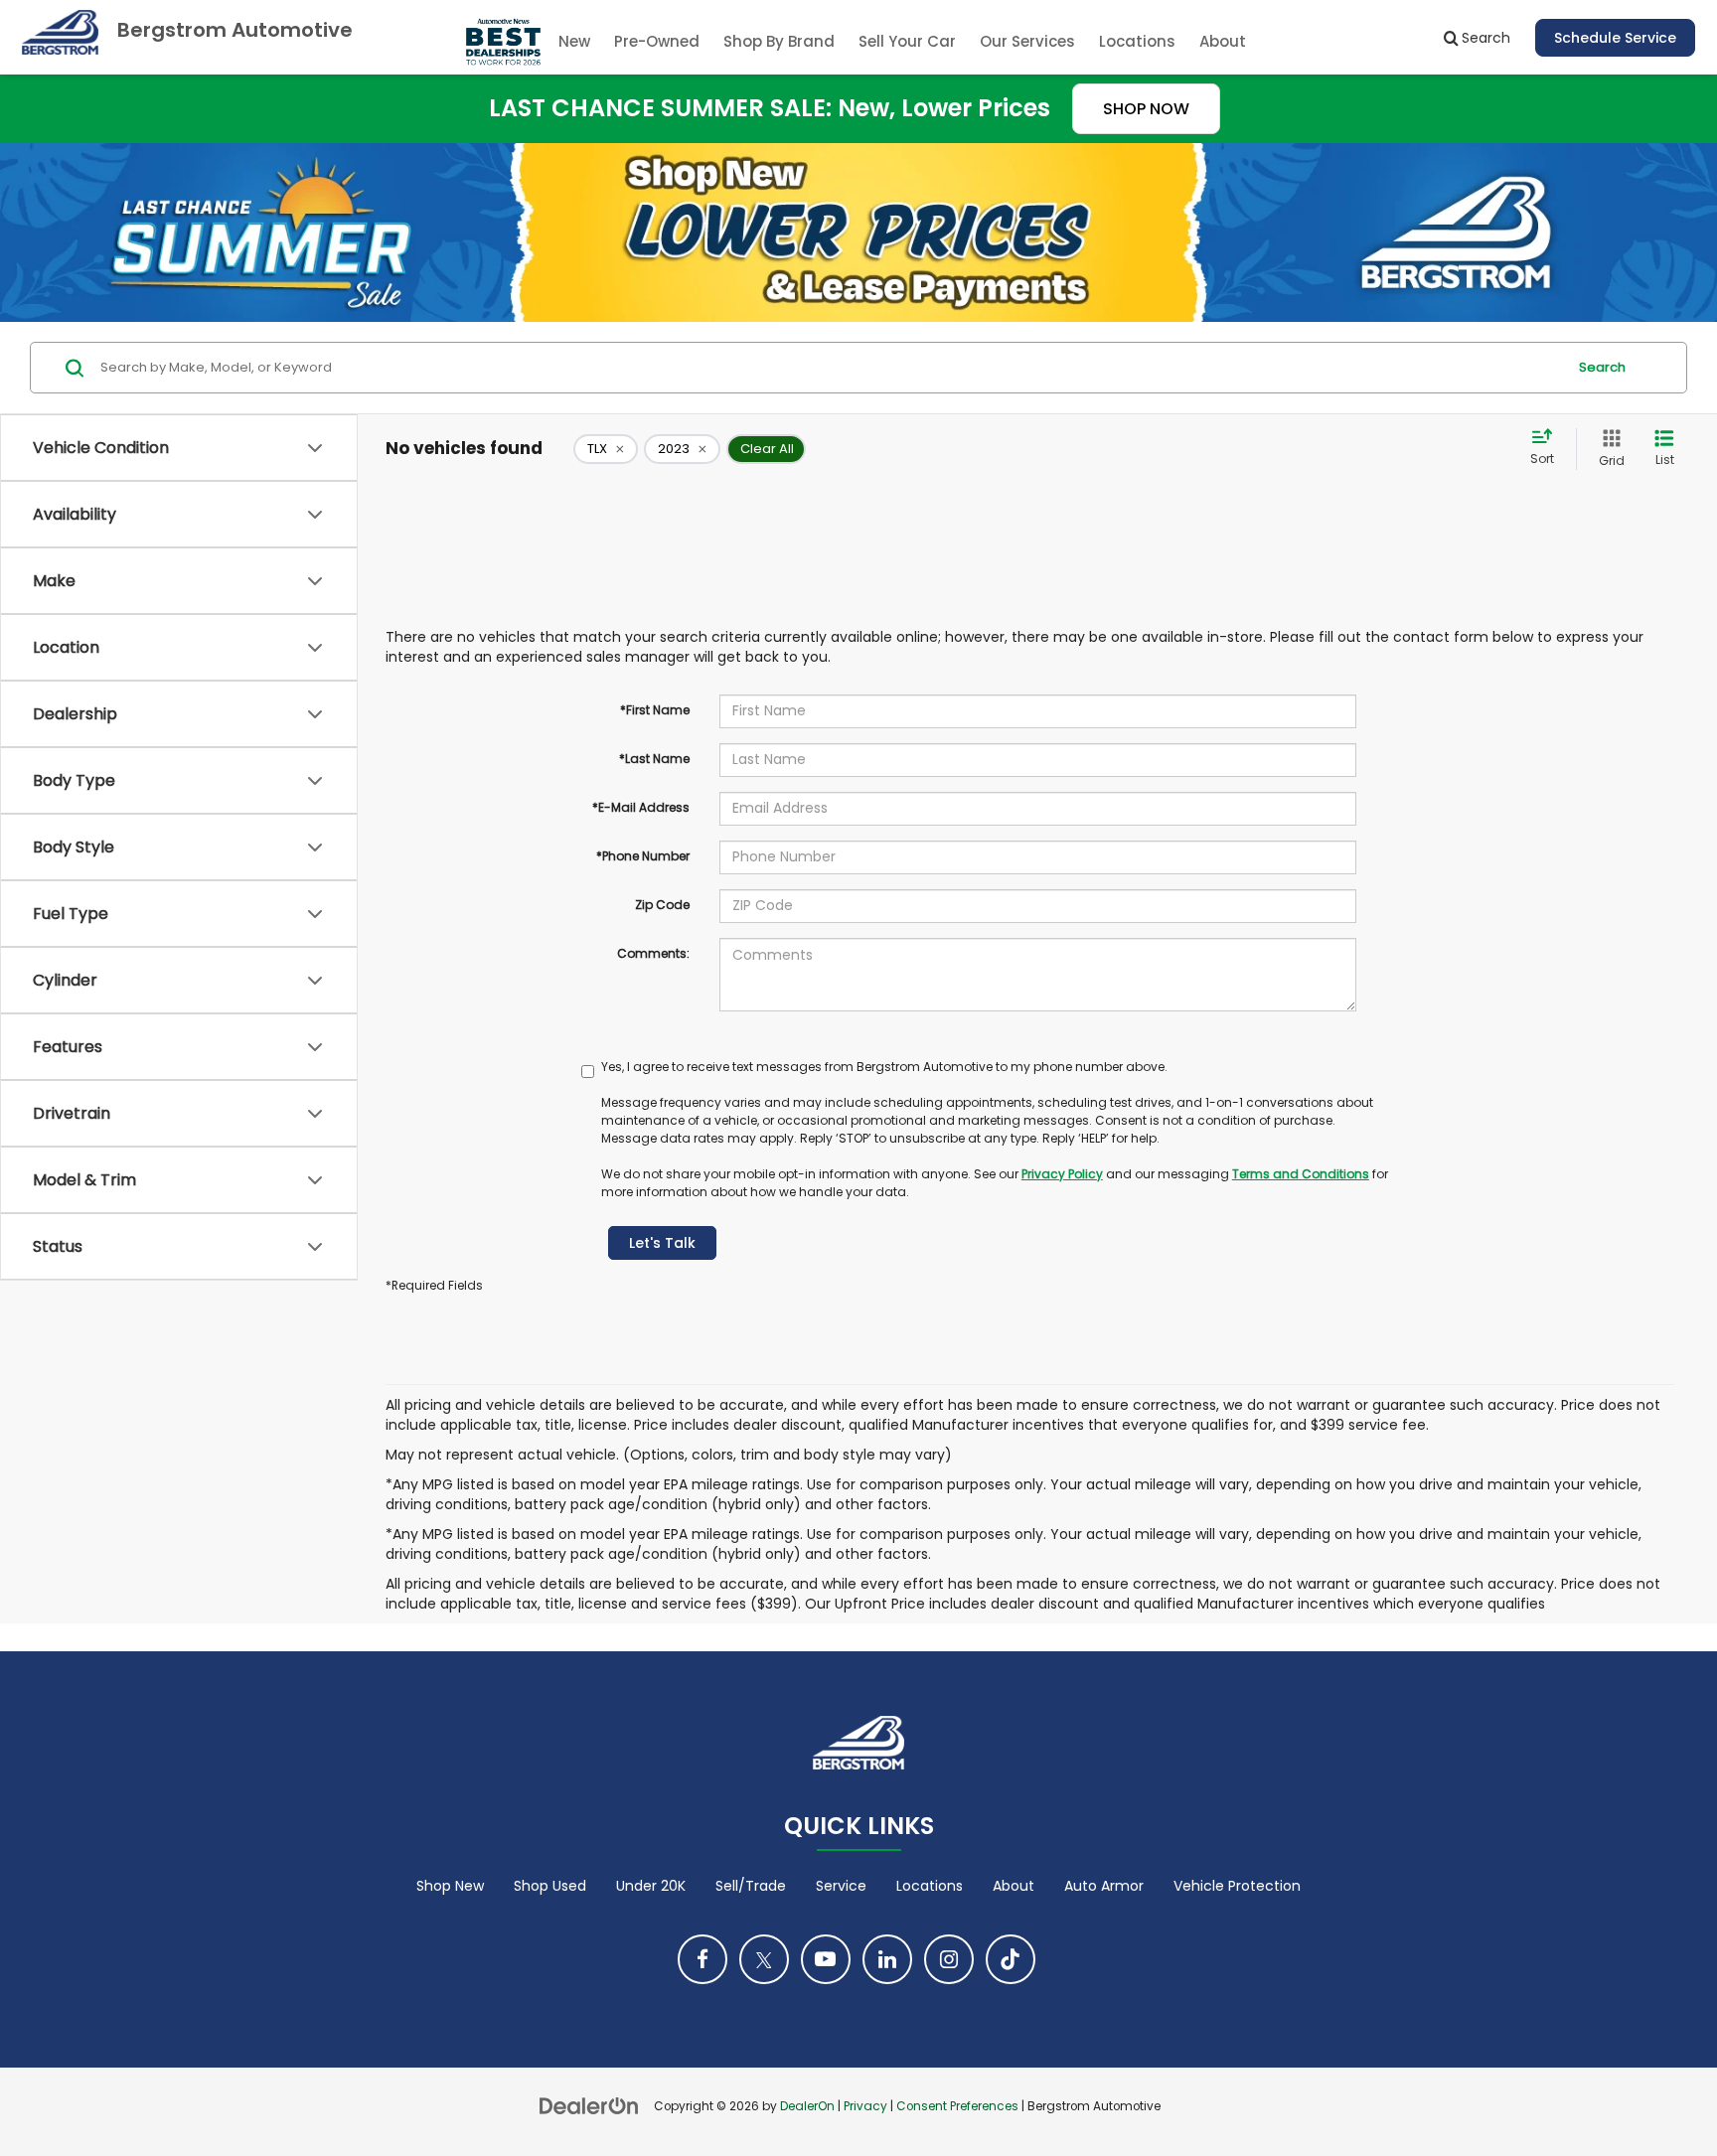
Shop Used (550, 1886)
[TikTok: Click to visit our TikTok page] (1011, 1959)
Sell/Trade (751, 1886)
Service (841, 1886)
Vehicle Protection (1237, 1886)
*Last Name (654, 759)
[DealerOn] (589, 2105)
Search (1602, 367)
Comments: (653, 953)
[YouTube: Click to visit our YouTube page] (826, 1959)
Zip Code (662, 905)
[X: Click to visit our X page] (764, 1959)
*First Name (655, 710)
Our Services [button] (1027, 41)
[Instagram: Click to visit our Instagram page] (949, 1959)
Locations (1137, 41)
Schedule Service (1615, 38)
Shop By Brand (779, 41)
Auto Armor (1104, 1886)
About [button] (1223, 41)
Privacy (865, 2106)
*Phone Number (643, 856)
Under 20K (651, 1886)
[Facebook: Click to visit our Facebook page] (702, 1959)
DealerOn (807, 2106)
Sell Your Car (907, 41)
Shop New (450, 1886)
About (1014, 1886)
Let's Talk (662, 1243)
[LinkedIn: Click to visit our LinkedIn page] (887, 1959)
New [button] (574, 41)
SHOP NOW (1146, 109)
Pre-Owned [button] (657, 41)
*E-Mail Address (641, 807)
